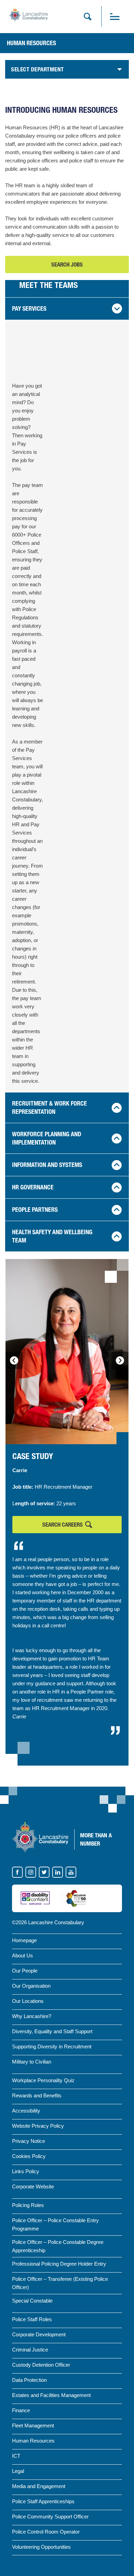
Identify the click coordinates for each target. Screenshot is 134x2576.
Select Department (37, 69)
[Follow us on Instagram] (31, 1872)
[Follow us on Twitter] (44, 1872)
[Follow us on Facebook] (18, 1872)
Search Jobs (68, 267)
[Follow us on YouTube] (71, 1872)
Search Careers (63, 1525)
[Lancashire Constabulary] (40, 1837)
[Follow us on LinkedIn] (58, 1872)
